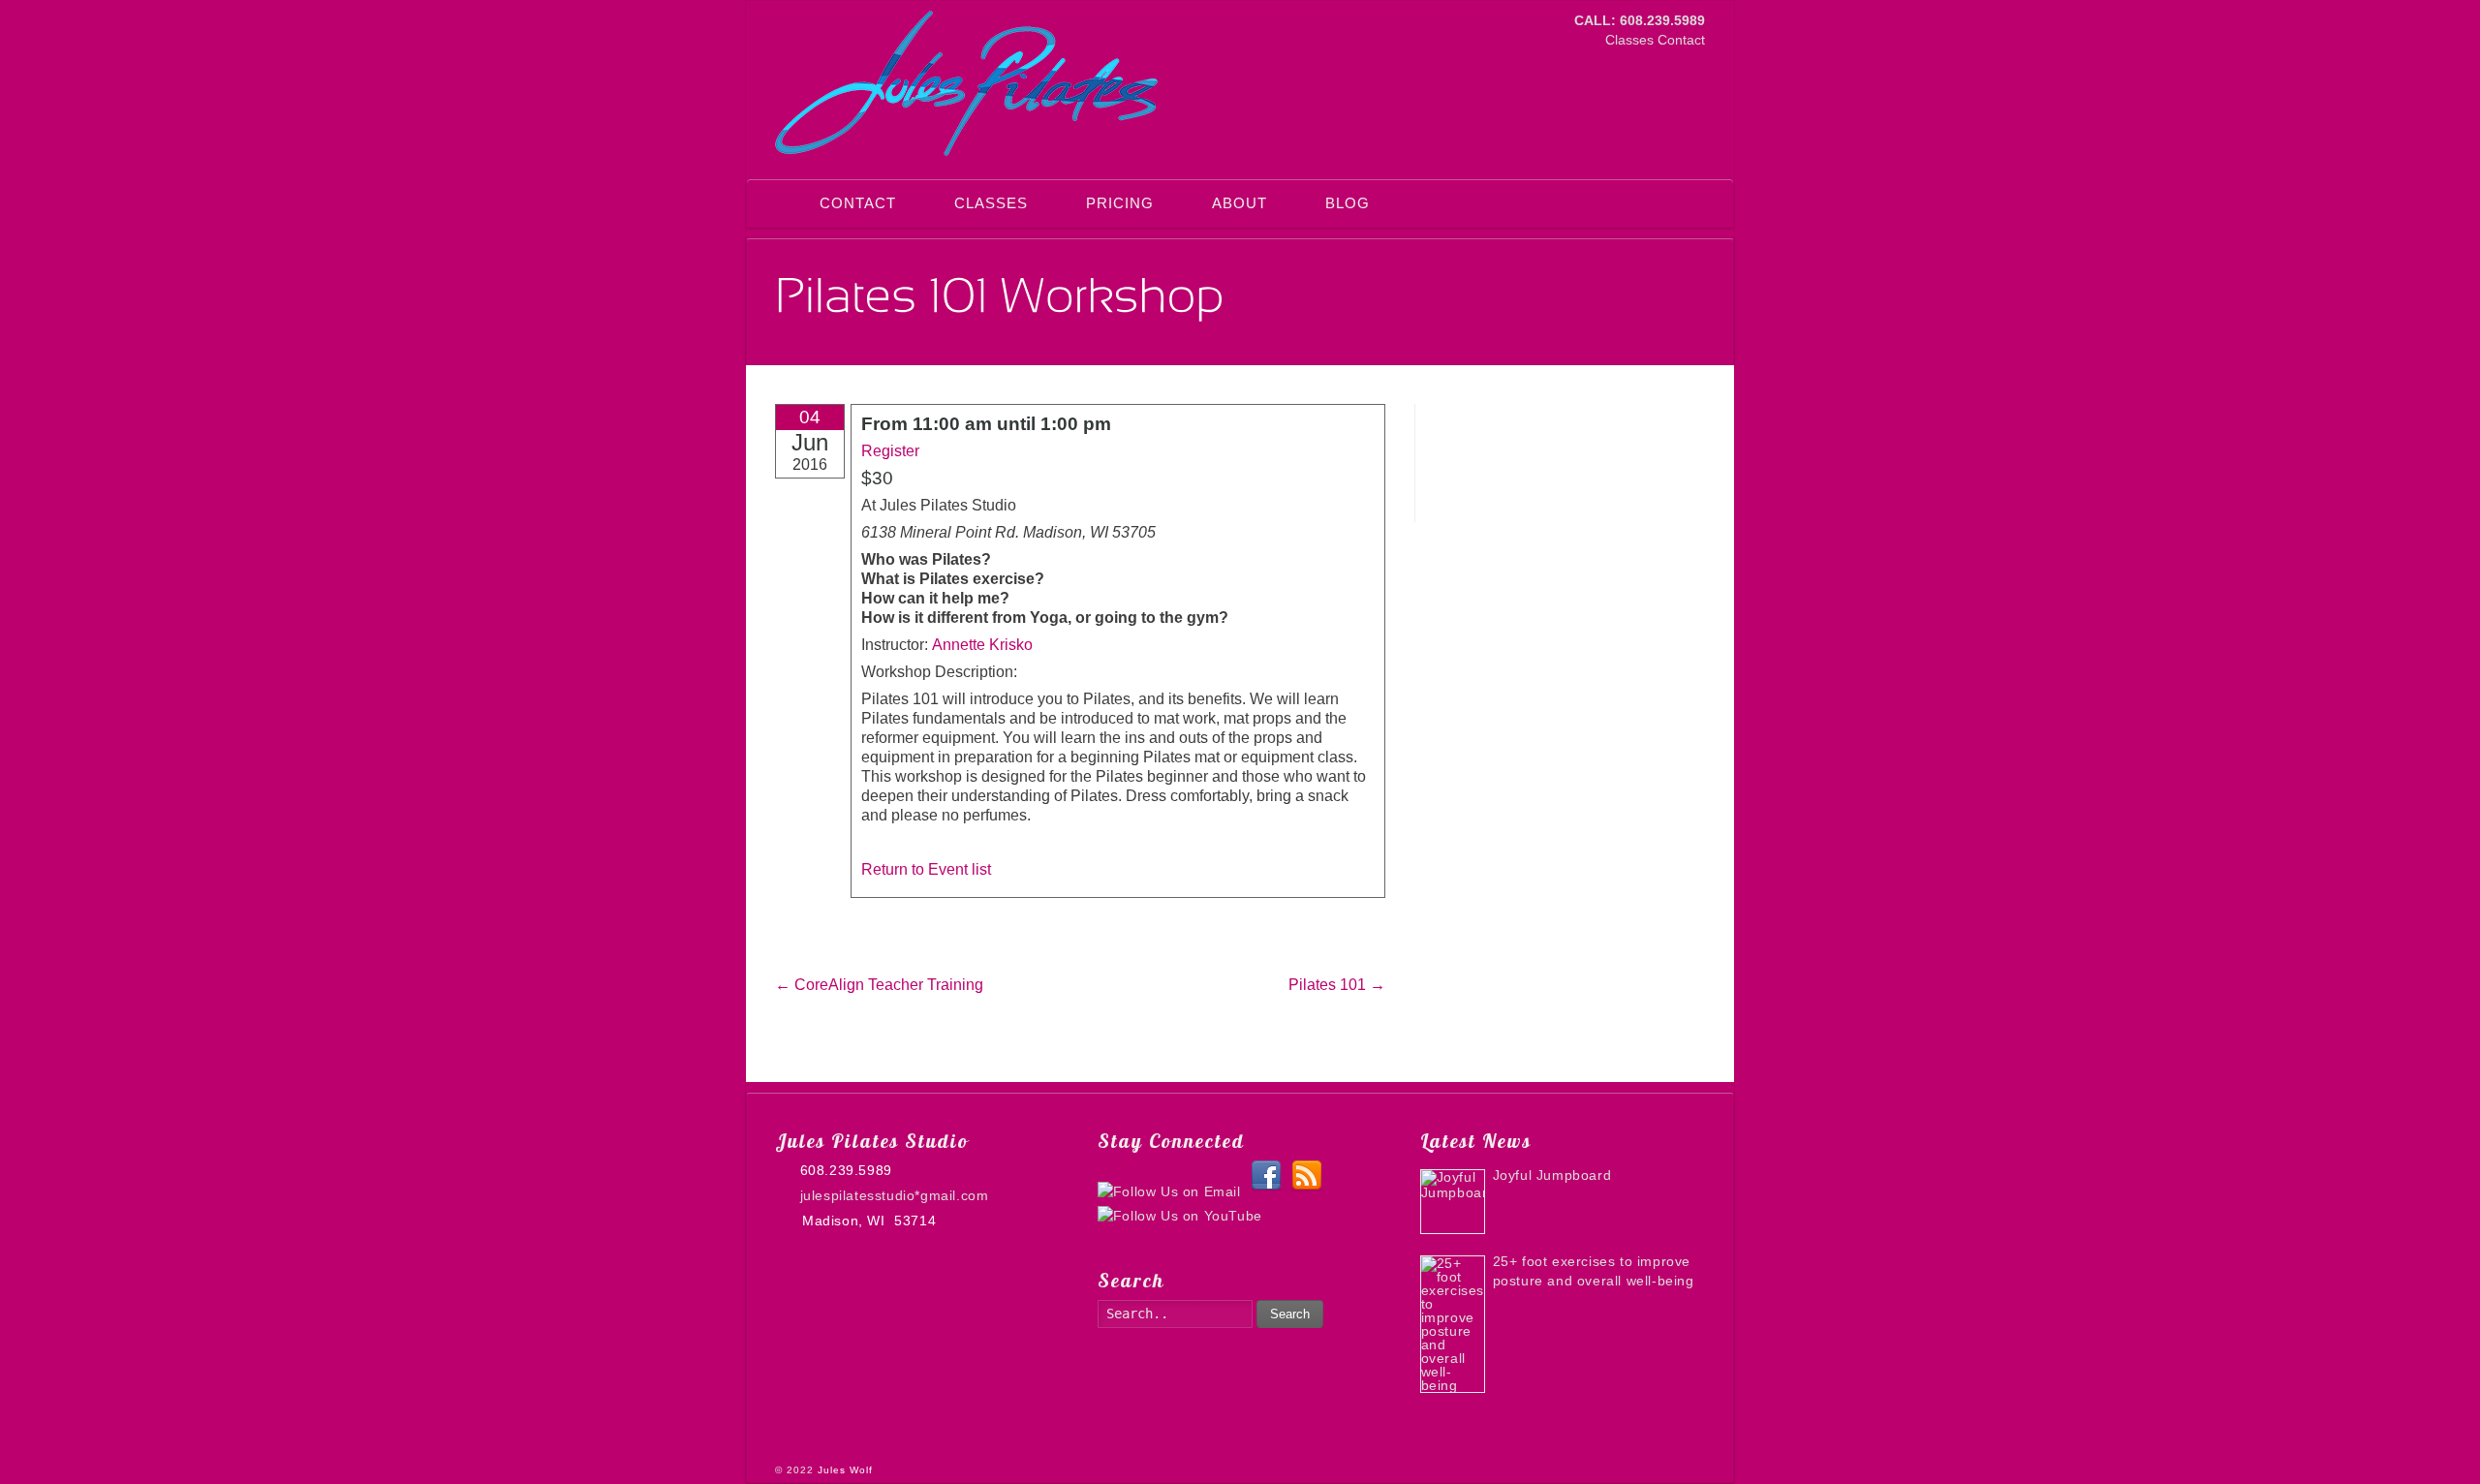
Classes (1629, 40)
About (1240, 203)
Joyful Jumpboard (1552, 1175)
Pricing (1120, 203)
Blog (1348, 203)
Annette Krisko (982, 645)
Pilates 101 (1337, 985)
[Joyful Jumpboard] (1453, 1202)
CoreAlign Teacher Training (879, 985)
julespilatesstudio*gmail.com (894, 1195)
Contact (1681, 40)
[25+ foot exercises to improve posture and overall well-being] (1453, 1324)
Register (890, 451)
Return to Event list (926, 869)
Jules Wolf (845, 1470)
